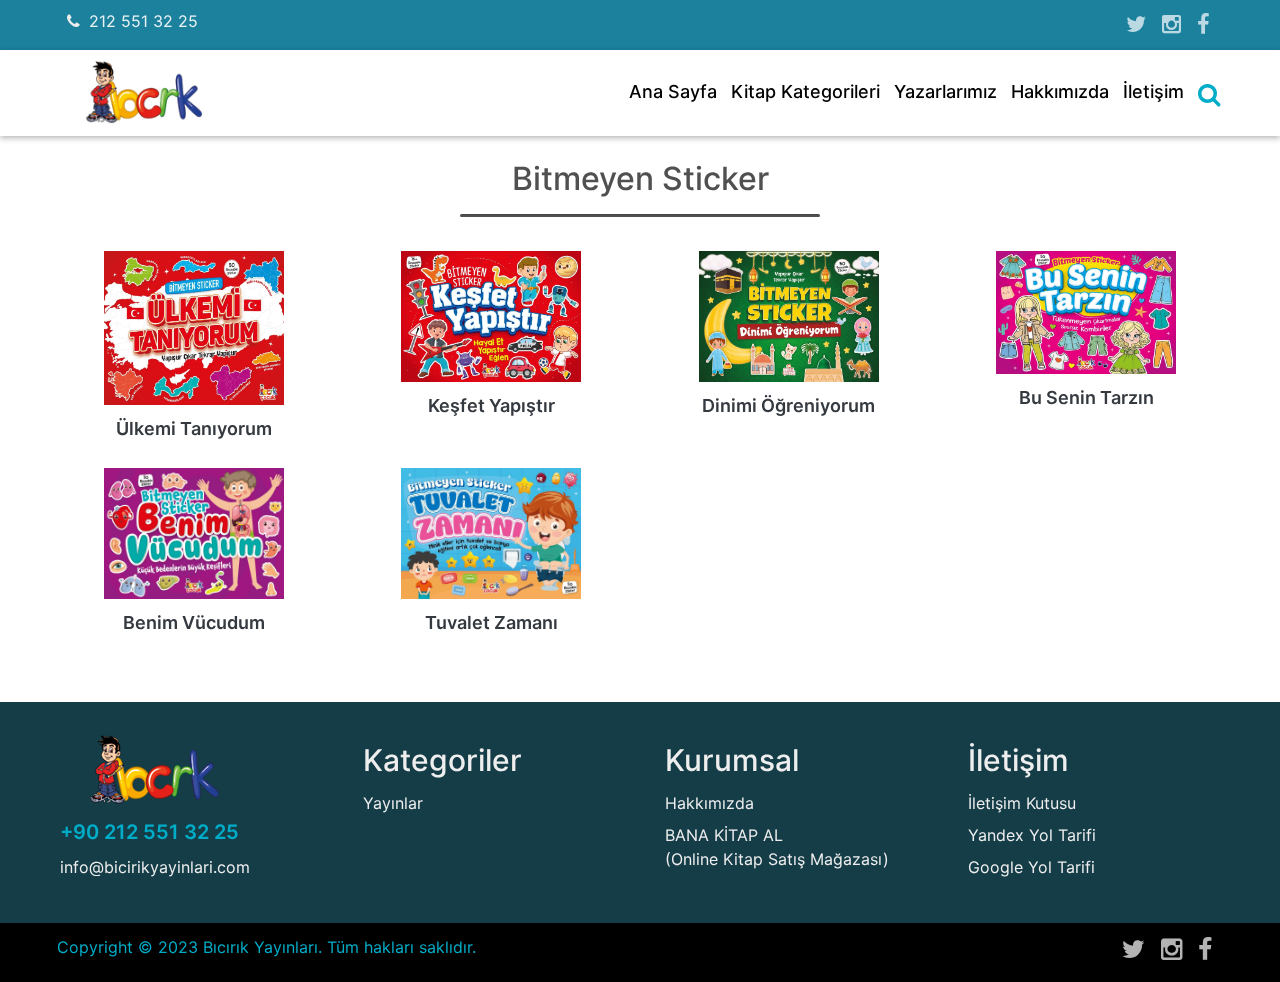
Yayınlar (393, 803)
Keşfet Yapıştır (491, 405)
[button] (1209, 95)
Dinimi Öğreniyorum (788, 405)
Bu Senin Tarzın (1086, 397)
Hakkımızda (1060, 91)
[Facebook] (1203, 24)
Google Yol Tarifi (1031, 867)
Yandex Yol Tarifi (1032, 835)
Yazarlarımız (945, 91)
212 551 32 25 (143, 21)
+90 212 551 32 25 (149, 832)
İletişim (1153, 91)
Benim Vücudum (194, 622)
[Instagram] (1171, 24)
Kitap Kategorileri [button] (805, 91)
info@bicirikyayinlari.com (155, 867)
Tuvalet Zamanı (491, 622)
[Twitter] (1136, 24)
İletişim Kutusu (1022, 803)
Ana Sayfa (673, 91)
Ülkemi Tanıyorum (194, 428)
